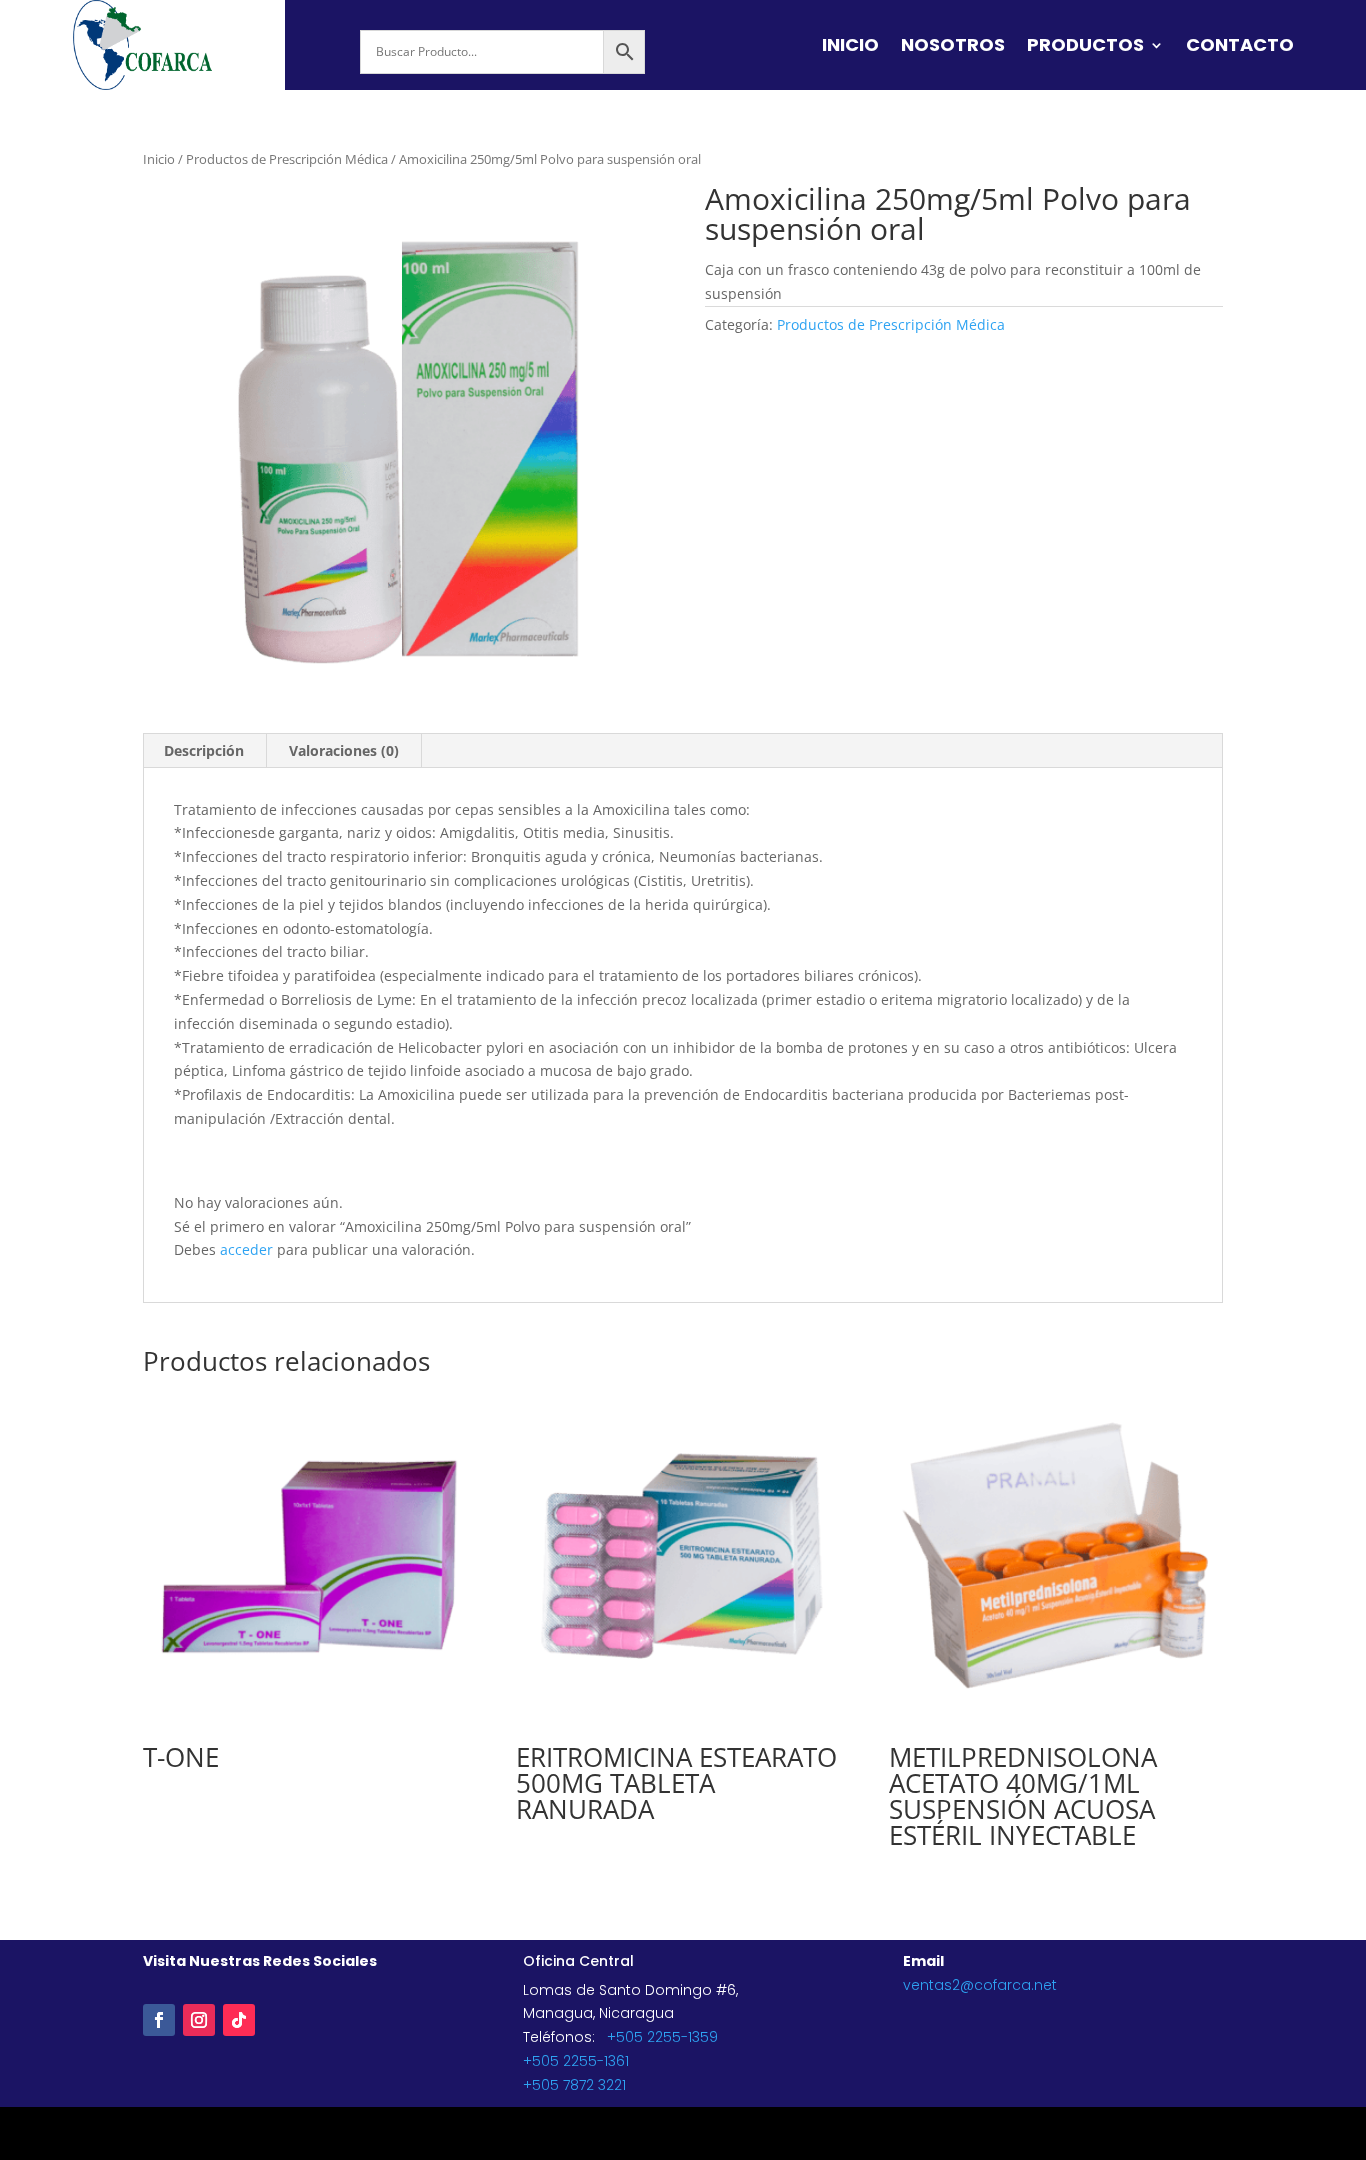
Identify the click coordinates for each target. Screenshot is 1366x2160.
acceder (246, 1249)
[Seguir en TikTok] (239, 2020)
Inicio (159, 159)
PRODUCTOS (1085, 47)
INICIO (850, 47)
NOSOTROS (953, 47)
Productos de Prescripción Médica (287, 159)
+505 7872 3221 (574, 2085)
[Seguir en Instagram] (199, 2020)
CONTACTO (1240, 47)
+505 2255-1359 (662, 2037)
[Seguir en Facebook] (159, 2020)
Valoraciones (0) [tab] (344, 750)
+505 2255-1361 (576, 2061)
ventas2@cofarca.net (980, 1985)
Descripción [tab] (204, 750)
